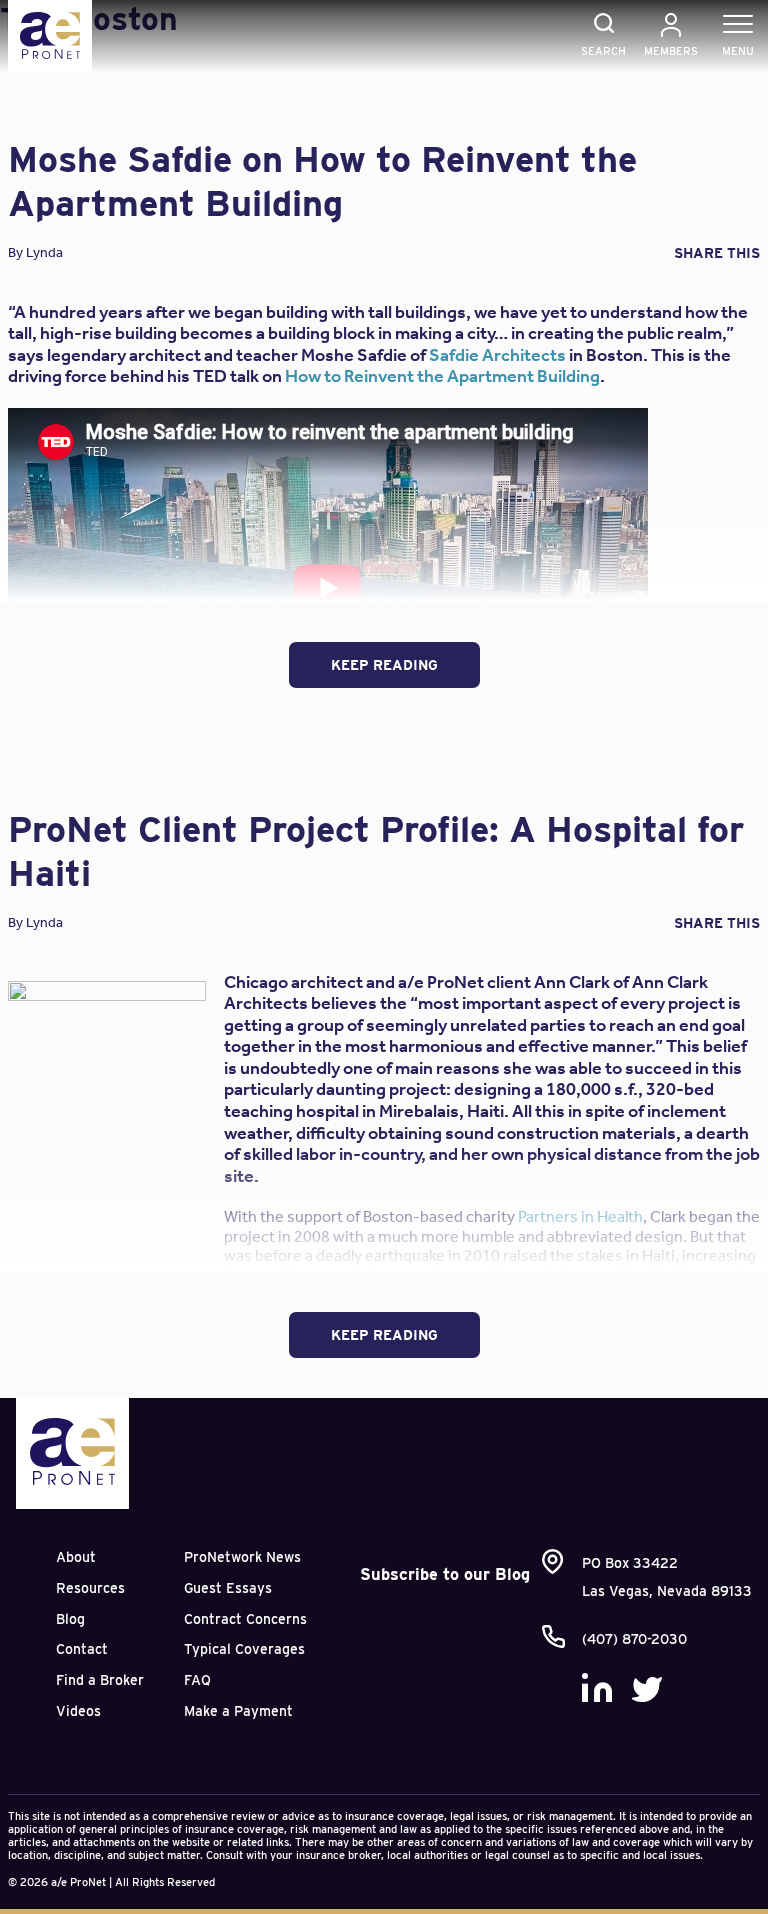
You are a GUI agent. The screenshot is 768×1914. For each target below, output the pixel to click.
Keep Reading (384, 665)
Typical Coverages (244, 1649)
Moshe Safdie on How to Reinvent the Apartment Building (322, 180)
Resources (90, 1588)
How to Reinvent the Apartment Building (442, 376)
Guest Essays (228, 1588)
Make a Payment (238, 1711)
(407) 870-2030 (634, 1639)
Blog (70, 1619)
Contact (82, 1649)
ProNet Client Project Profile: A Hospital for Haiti (376, 850)
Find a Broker (100, 1680)
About (76, 1557)
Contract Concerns (245, 1619)
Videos (78, 1711)
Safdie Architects (497, 355)
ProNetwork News (242, 1557)
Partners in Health (580, 1216)
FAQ (197, 1680)
